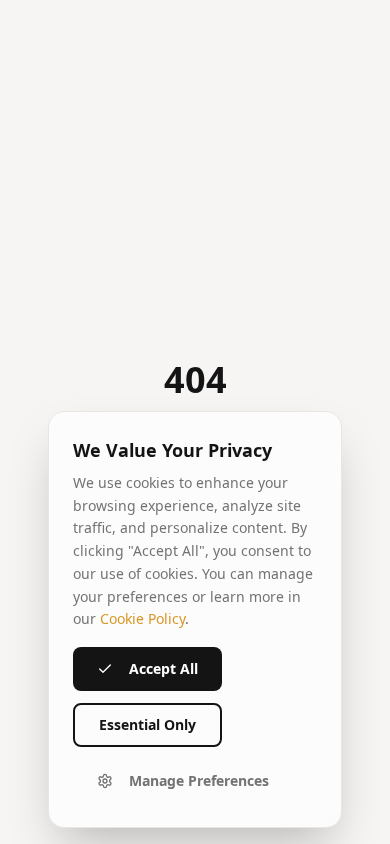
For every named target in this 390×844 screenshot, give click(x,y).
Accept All (163, 668)
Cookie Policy (142, 618)
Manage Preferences (199, 780)
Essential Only (147, 724)
